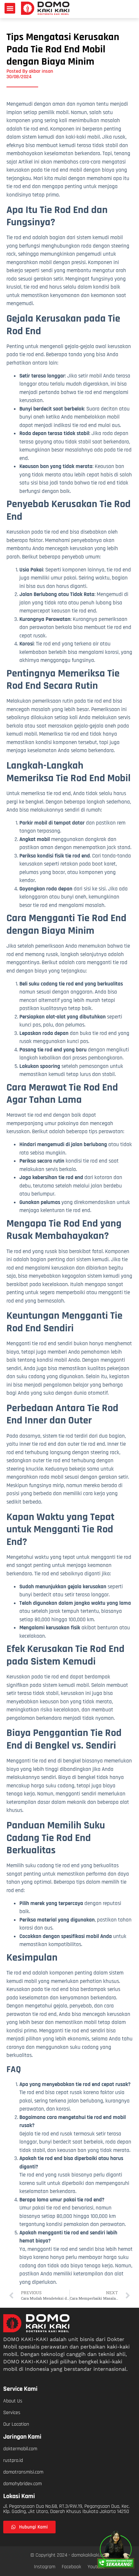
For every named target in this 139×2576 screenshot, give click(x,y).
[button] (10, 8)
